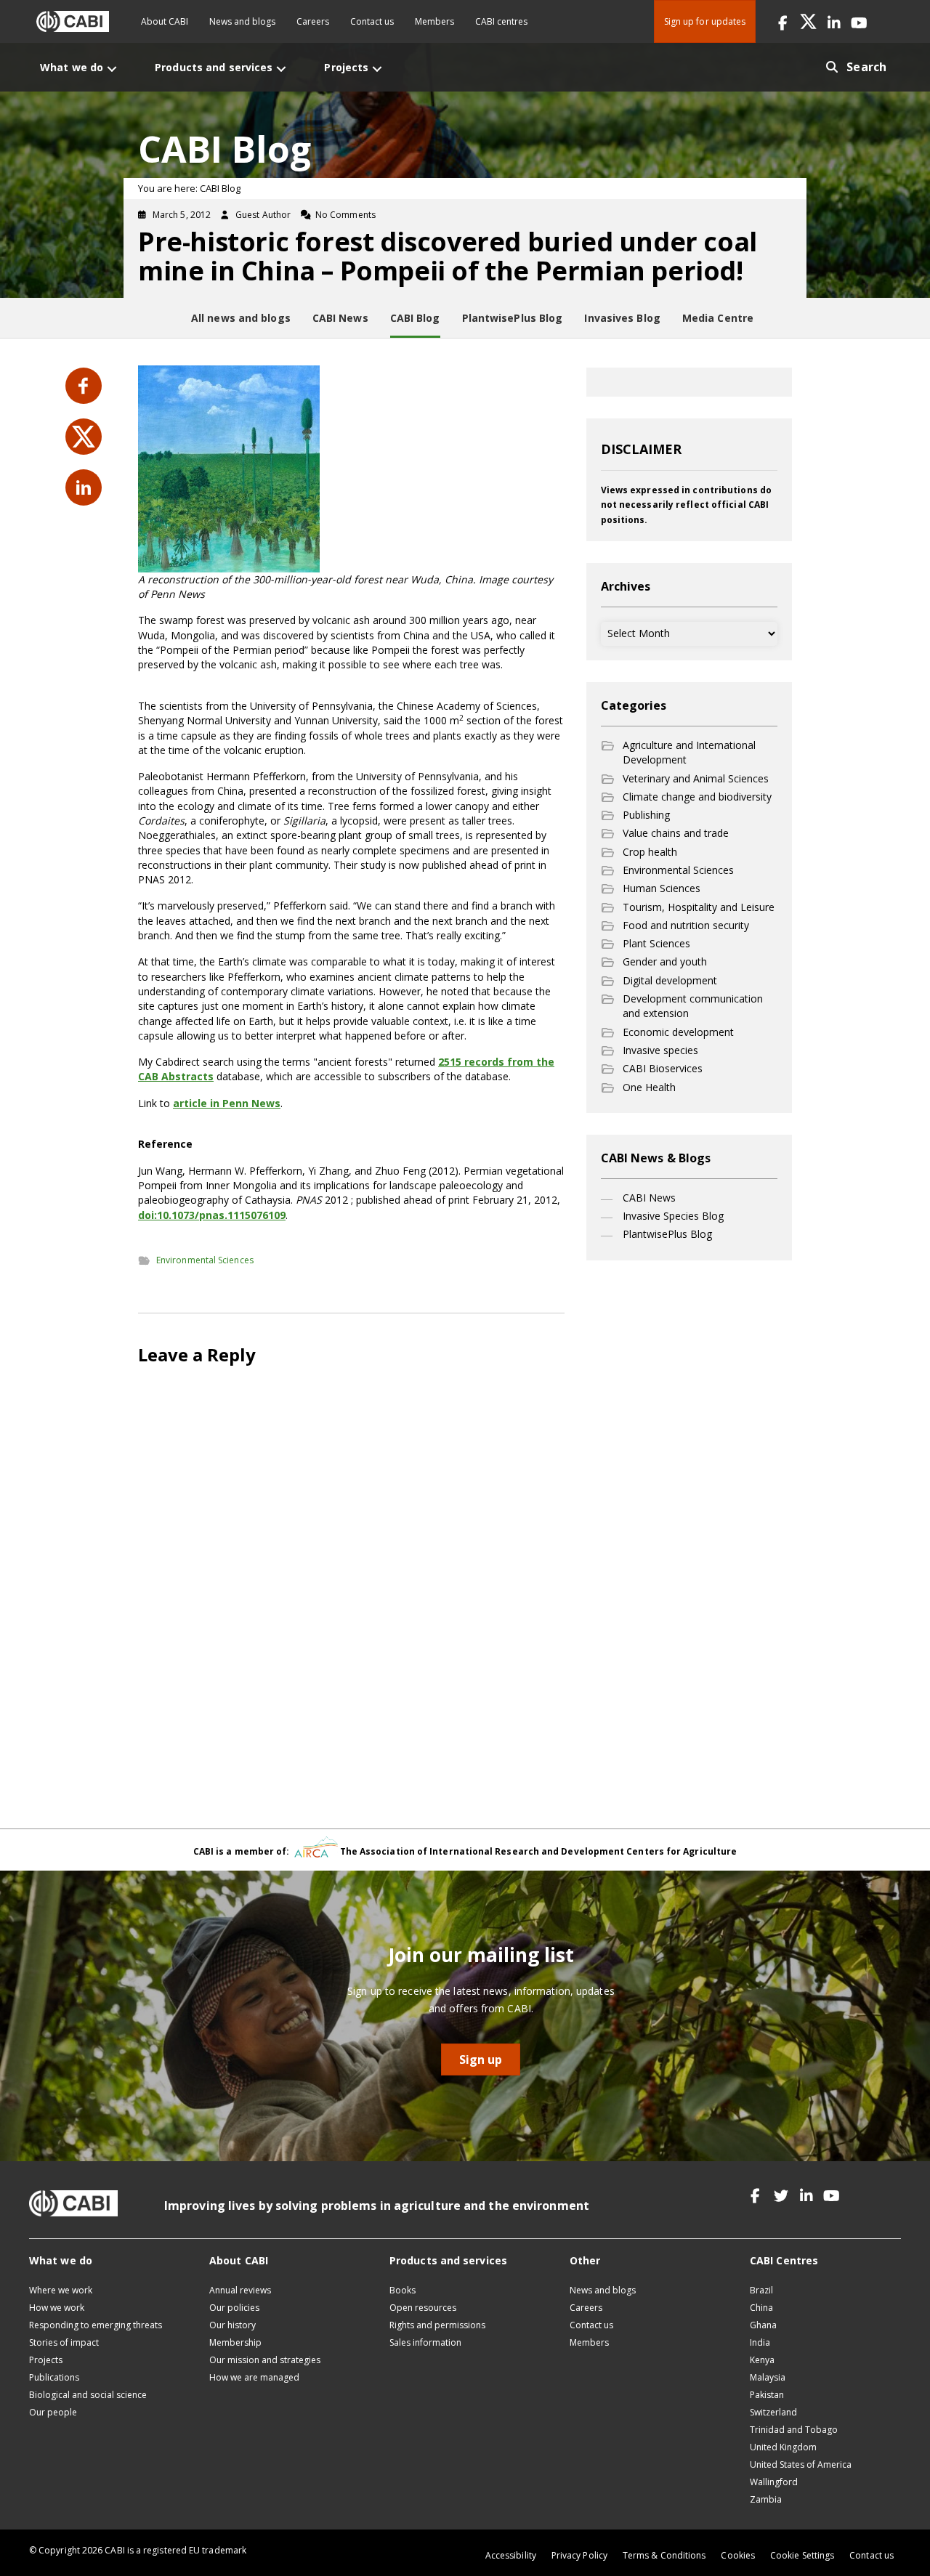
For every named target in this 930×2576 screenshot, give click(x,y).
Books (403, 2290)
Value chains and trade (676, 833)
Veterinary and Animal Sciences (696, 778)
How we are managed (254, 2377)
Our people (53, 2412)
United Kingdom (783, 2447)
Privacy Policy (579, 2555)
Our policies (234, 2308)
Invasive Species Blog (673, 1216)
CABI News (649, 1198)
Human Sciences (662, 888)
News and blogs (242, 21)
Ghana (763, 2325)
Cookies (738, 2555)
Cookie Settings (802, 2555)
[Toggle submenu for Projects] (377, 69)
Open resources (423, 2308)
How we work (57, 2308)
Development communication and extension (693, 1006)
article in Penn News (227, 1103)
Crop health (650, 852)
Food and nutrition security (686, 925)
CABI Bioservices (663, 1068)
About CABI (165, 21)
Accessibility (511, 2555)
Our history (232, 2325)
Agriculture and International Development (689, 752)
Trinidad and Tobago (794, 2430)
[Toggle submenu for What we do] (112, 69)
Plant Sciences (656, 943)
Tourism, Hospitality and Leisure (699, 907)
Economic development (678, 1032)
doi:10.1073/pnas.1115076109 (212, 1215)
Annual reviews (240, 2290)
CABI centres (501, 21)
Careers (313, 21)
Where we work (61, 2290)
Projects (46, 2360)
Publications (54, 2377)
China (761, 2308)
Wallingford (774, 2482)
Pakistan (767, 2395)
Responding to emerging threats (96, 2325)
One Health (649, 1087)
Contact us (372, 21)
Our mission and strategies (265, 2360)
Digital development (670, 980)
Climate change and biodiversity (697, 797)
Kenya (762, 2360)
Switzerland (773, 2412)
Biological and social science (88, 2395)
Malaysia (768, 2377)
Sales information (425, 2342)
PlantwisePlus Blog (667, 1234)
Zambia (766, 2499)
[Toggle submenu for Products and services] (281, 69)
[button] (783, 21)
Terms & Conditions (664, 2555)
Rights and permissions (437, 2325)
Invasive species (660, 1050)
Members (434, 21)
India (760, 2342)
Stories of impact (64, 2342)
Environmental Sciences (205, 1260)
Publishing (646, 815)
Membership (235, 2342)
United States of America (801, 2464)
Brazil (761, 2290)
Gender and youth (665, 961)
